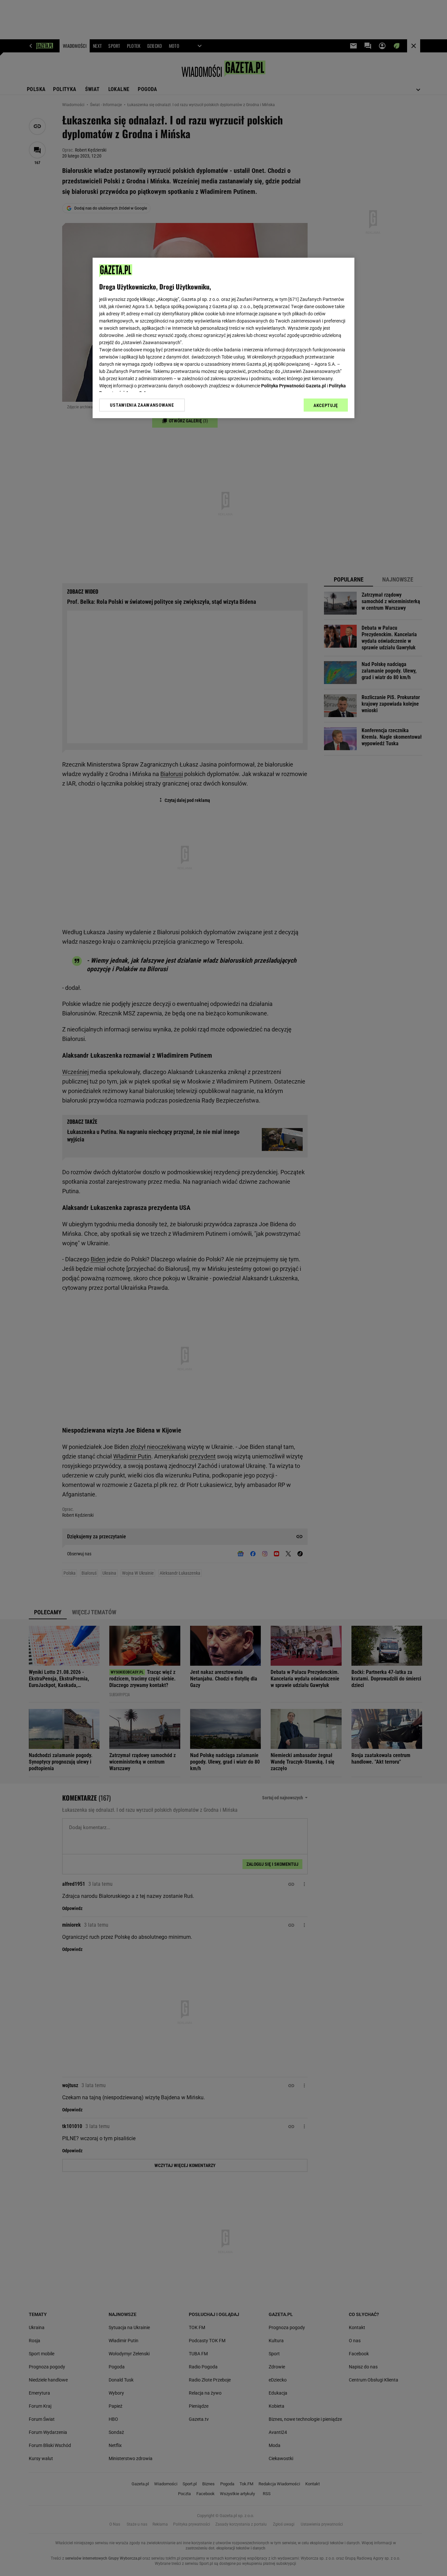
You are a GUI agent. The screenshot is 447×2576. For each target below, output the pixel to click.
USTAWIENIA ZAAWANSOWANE (142, 405)
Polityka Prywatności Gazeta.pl (294, 386)
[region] (223, 338)
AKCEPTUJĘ (326, 405)
